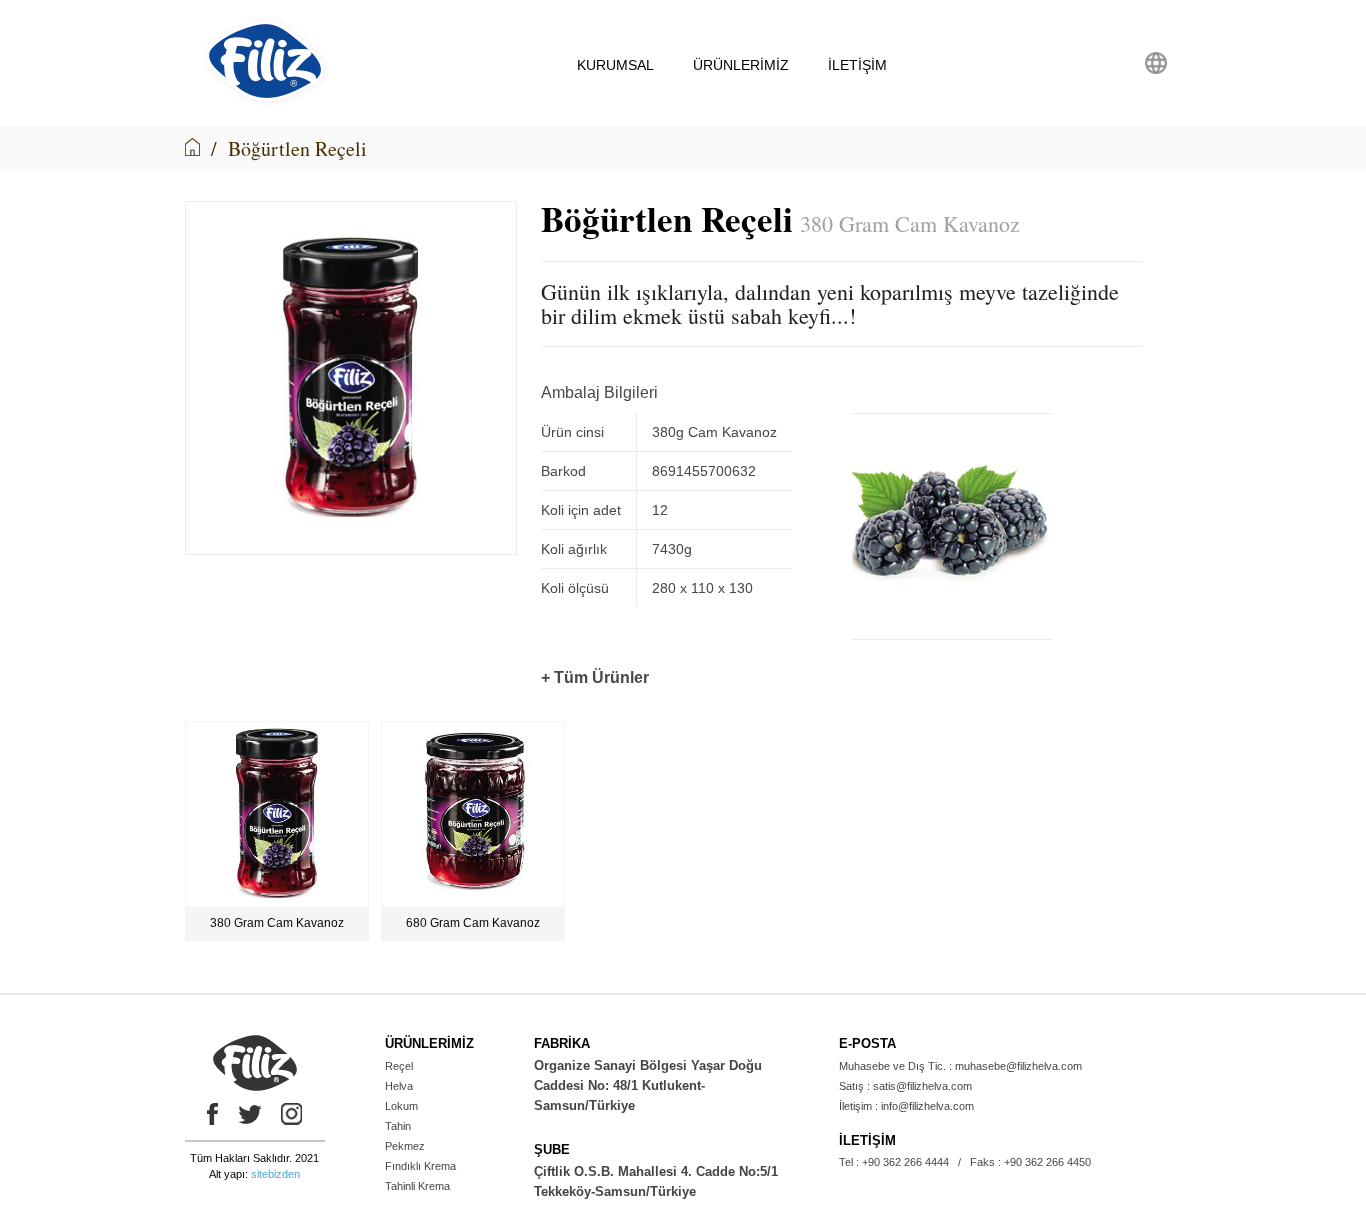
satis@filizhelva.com (922, 1086)
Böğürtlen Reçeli (297, 148)
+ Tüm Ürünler (595, 677)
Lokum (401, 1106)
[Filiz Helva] (265, 104)
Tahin (398, 1126)
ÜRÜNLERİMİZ (741, 65)
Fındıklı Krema (420, 1166)
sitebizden (275, 1174)
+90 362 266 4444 (905, 1162)
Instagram (292, 1114)
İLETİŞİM (857, 65)
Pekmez (405, 1146)
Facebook (208, 1114)
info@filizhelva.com (927, 1106)
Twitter (250, 1114)
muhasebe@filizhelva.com (1018, 1066)
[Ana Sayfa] (192, 148)
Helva (399, 1086)
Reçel (399, 1066)
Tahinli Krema (417, 1186)
